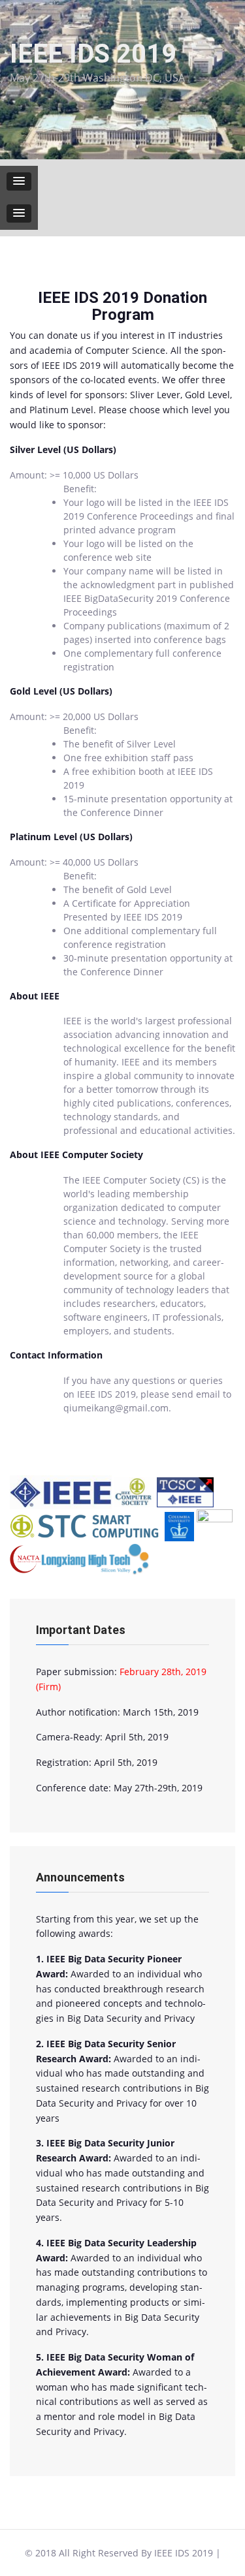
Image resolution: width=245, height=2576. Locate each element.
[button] (19, 181)
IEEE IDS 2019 (93, 54)
